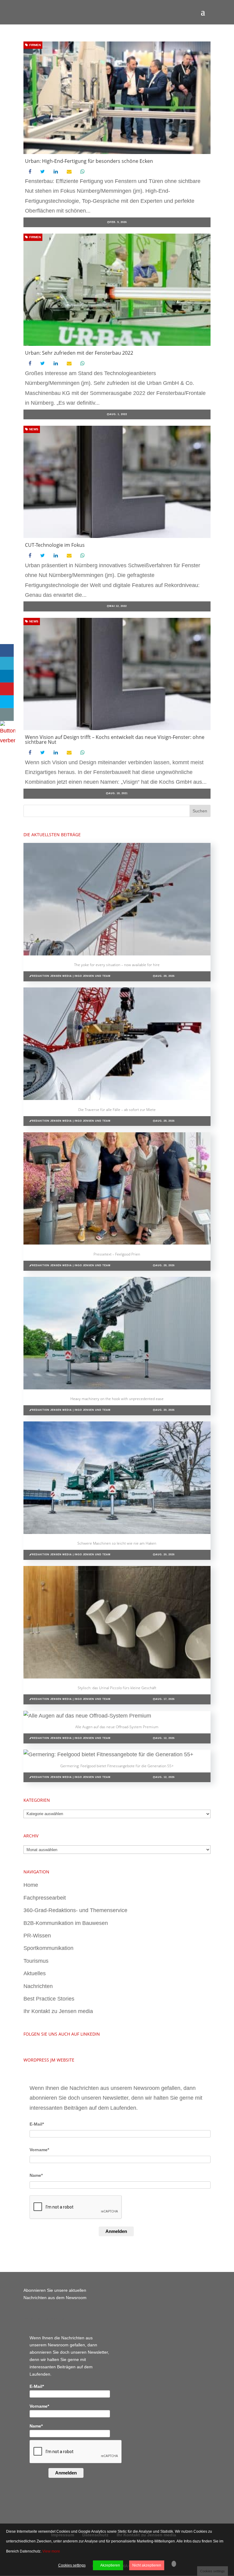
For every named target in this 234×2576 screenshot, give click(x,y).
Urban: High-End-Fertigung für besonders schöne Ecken (89, 161)
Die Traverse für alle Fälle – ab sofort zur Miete (117, 1110)
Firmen (35, 45)
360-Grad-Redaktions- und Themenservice (75, 1910)
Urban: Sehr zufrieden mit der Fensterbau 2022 (79, 353)
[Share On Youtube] (7, 689)
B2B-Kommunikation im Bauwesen (66, 1923)
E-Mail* (37, 2124)
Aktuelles (35, 1973)
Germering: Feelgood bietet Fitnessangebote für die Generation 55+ (117, 1766)
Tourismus (36, 1961)
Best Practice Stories (49, 1999)
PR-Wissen (37, 1936)
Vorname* (39, 2150)
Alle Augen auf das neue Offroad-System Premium (117, 1727)
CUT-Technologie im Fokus (55, 545)
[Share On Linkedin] (7, 676)
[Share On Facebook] (7, 650)
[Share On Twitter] (7, 663)
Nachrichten (38, 1986)
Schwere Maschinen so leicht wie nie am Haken (117, 1543)
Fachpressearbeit (45, 1898)
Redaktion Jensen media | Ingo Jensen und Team (71, 976)
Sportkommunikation (48, 1948)
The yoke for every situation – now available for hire (117, 965)
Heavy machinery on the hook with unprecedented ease (117, 1399)
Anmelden (116, 2231)
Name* (36, 2175)
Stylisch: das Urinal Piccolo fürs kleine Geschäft (117, 1688)
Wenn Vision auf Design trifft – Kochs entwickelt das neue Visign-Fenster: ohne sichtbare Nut (115, 740)
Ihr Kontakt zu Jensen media (58, 2011)
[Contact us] (7, 715)
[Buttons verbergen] (8, 740)
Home (31, 1885)
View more (51, 2551)
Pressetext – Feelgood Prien (117, 1254)
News (33, 429)
